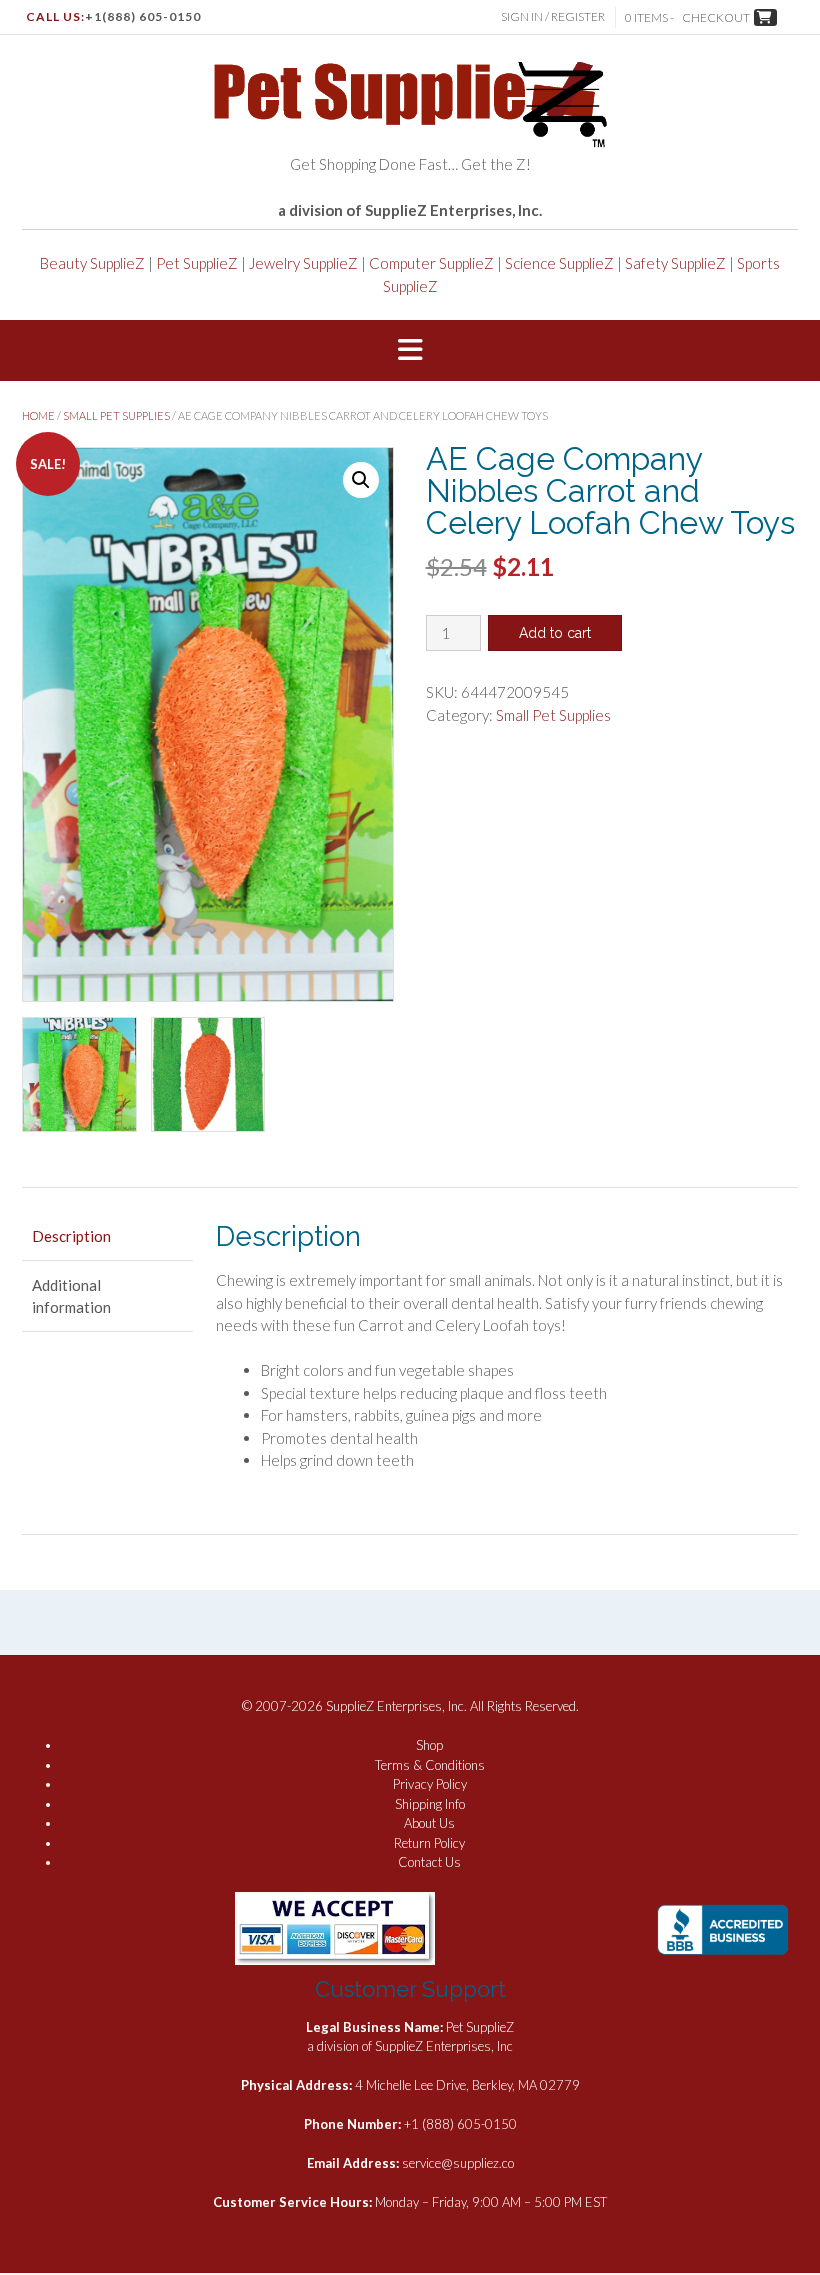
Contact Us (429, 1862)
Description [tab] (71, 1236)
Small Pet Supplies (116, 415)
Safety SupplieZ (675, 263)
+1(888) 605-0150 (143, 16)
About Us (429, 1823)
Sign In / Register (553, 16)
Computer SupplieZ (431, 263)
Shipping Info (430, 1804)
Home (38, 415)
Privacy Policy (430, 1784)
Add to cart (555, 633)
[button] (410, 351)
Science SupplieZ (559, 263)
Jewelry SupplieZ (303, 263)
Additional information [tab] (71, 1296)
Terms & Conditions (430, 1765)
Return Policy (429, 1843)
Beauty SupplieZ (92, 263)
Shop (429, 1745)
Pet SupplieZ (197, 263)
